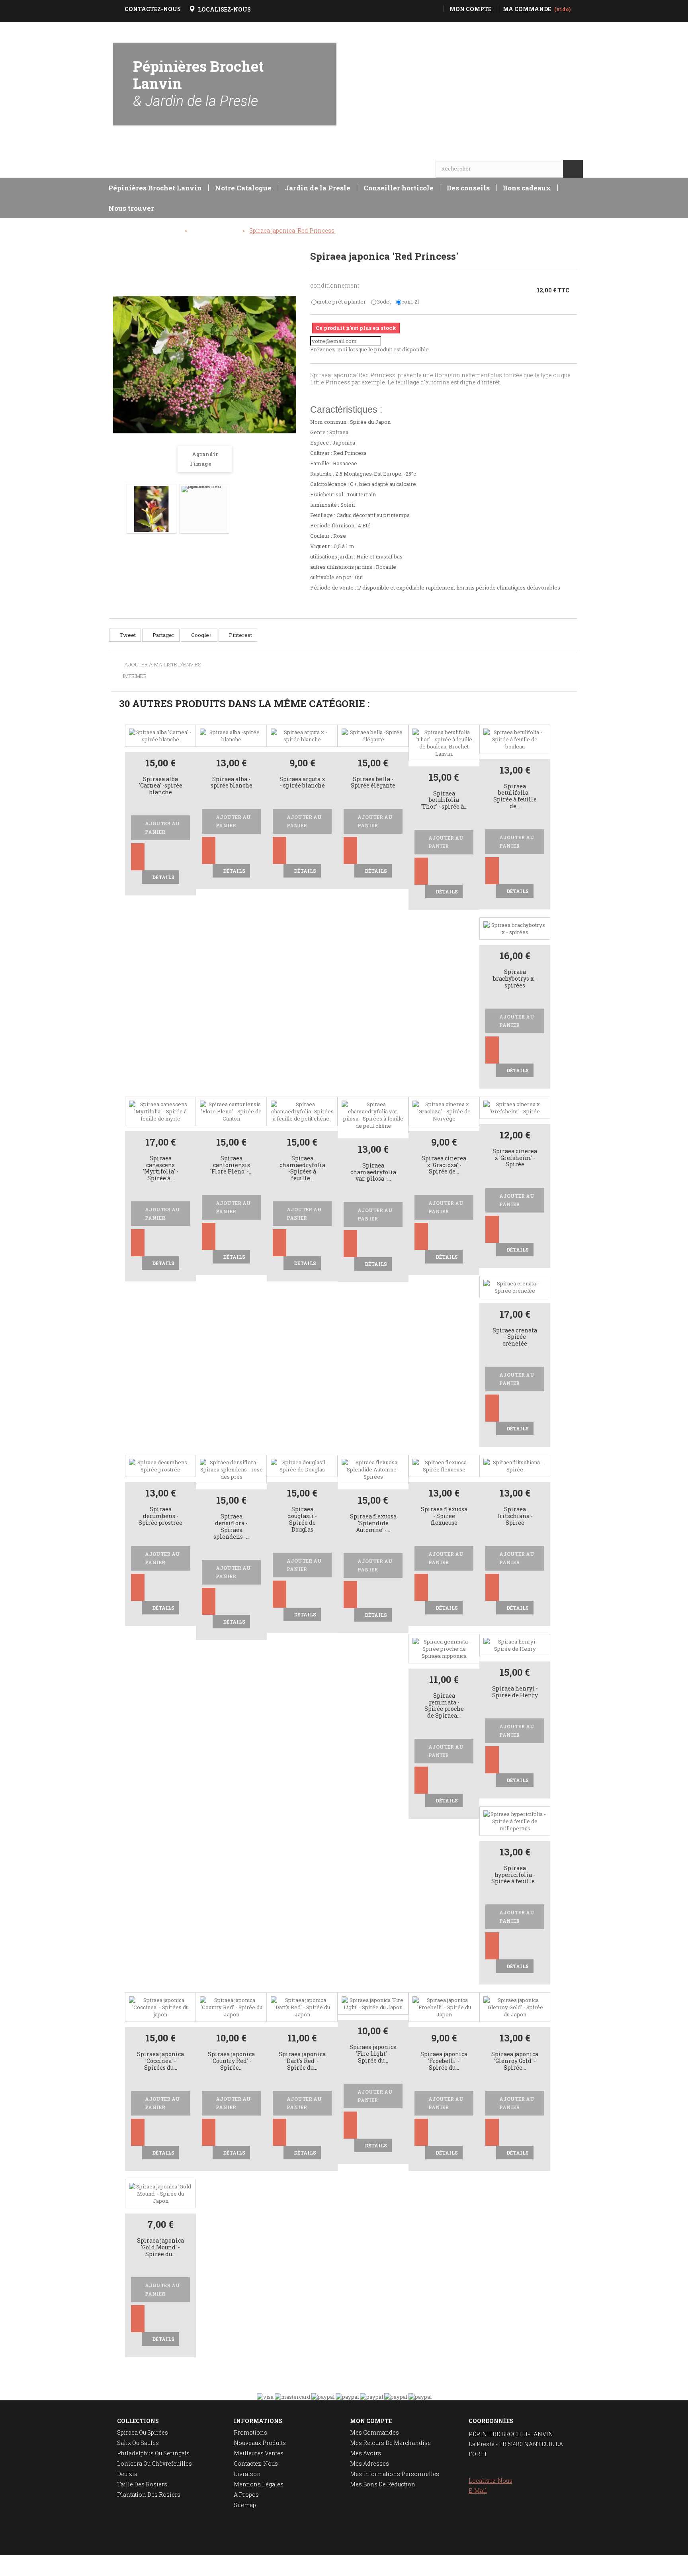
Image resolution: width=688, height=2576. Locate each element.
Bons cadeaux (527, 188)
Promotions (250, 2432)
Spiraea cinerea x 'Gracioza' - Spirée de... (444, 1165)
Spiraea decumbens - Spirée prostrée (160, 1516)
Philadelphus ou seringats (153, 2453)
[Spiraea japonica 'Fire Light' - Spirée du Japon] (373, 2003)
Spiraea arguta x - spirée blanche (302, 783)
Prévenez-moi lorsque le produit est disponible (369, 349)
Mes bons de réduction (383, 2484)
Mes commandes (374, 2432)
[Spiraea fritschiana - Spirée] (515, 1465)
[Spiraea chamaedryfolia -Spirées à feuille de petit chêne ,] (302, 1111)
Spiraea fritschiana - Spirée (515, 1516)
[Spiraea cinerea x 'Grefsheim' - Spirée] (515, 1107)
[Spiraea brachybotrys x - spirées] (515, 928)
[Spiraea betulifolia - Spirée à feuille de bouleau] (515, 739)
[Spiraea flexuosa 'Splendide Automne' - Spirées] (373, 1469)
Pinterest (240, 635)
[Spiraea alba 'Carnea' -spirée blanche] (160, 735)
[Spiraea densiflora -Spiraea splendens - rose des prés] (231, 1469)
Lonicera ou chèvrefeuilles (154, 2463)
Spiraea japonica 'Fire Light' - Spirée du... (373, 2054)
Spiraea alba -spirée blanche (232, 783)
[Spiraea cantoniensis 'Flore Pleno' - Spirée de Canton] (231, 1111)
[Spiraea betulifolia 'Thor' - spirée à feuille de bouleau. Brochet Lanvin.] (444, 742)
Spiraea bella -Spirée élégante (373, 783)
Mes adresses (369, 2463)
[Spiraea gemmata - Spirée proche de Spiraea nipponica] (444, 1648)
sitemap (245, 2505)
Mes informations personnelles (395, 2474)
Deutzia (127, 2474)
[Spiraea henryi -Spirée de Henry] (515, 1644)
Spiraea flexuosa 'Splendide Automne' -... (373, 1523)
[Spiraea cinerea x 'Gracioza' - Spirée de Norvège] (444, 1111)
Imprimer (135, 676)
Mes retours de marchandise (390, 2443)
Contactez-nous (256, 2463)
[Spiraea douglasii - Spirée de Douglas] (302, 1465)
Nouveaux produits (260, 2443)
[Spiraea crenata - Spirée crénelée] (515, 1286)
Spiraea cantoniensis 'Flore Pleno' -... (231, 1165)
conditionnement (335, 285)
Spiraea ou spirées (143, 2432)
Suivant (287, 503)
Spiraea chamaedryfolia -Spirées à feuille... (302, 1169)
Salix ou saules (138, 2443)
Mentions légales (259, 2484)
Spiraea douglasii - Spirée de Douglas (302, 1519)
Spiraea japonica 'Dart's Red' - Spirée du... (302, 2061)
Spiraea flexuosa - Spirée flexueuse (444, 1516)
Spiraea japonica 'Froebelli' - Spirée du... (444, 2061)
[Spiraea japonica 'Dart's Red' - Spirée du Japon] (302, 2007)
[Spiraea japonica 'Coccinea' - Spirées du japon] (160, 2007)
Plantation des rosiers (149, 2495)
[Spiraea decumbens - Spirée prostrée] (160, 1465)
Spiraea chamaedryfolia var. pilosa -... (373, 1172)
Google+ (201, 635)
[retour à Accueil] (119, 231)
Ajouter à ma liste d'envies (162, 665)
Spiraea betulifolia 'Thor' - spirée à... (444, 800)
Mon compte (371, 2421)
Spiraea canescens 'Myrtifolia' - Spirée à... (161, 1169)
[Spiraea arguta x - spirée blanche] (302, 735)
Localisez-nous (491, 2481)
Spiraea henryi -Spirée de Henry (515, 1692)
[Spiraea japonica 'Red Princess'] (151, 509)
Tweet (127, 635)
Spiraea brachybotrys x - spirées (515, 979)
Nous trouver (131, 208)
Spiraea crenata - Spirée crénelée (515, 1337)
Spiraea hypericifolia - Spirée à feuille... (515, 1875)
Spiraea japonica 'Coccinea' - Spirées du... (160, 2061)
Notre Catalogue (243, 188)
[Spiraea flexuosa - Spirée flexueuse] (444, 1465)
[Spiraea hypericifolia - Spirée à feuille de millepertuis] (515, 1820)
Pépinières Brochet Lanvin (198, 83)
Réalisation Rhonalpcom (552, 2566)
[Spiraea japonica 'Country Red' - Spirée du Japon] (231, 2007)
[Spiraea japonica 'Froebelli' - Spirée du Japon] (444, 2007)
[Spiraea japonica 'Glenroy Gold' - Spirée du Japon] (515, 2007)
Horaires (136, 153)
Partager (163, 635)
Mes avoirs (365, 2453)
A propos (246, 2495)
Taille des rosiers (142, 2484)
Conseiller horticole (399, 188)
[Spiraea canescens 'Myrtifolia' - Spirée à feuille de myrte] (160, 1111)
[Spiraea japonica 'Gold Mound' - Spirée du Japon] (160, 2193)
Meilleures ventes (259, 2453)
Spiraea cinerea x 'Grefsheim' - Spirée (515, 1158)
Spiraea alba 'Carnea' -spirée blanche (161, 786)
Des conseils (468, 188)
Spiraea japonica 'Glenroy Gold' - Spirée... (515, 2061)
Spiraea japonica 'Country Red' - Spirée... (231, 2061)
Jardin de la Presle (318, 188)
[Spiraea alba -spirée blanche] (231, 735)
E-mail (478, 2491)
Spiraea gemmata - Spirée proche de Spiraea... (444, 1706)
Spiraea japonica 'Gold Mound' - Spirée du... (160, 2248)
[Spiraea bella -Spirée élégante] (373, 735)
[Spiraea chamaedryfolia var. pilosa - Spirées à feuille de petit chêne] (373, 1114)
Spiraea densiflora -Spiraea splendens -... (232, 1527)
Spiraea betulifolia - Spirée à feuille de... (515, 796)
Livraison (247, 2474)
